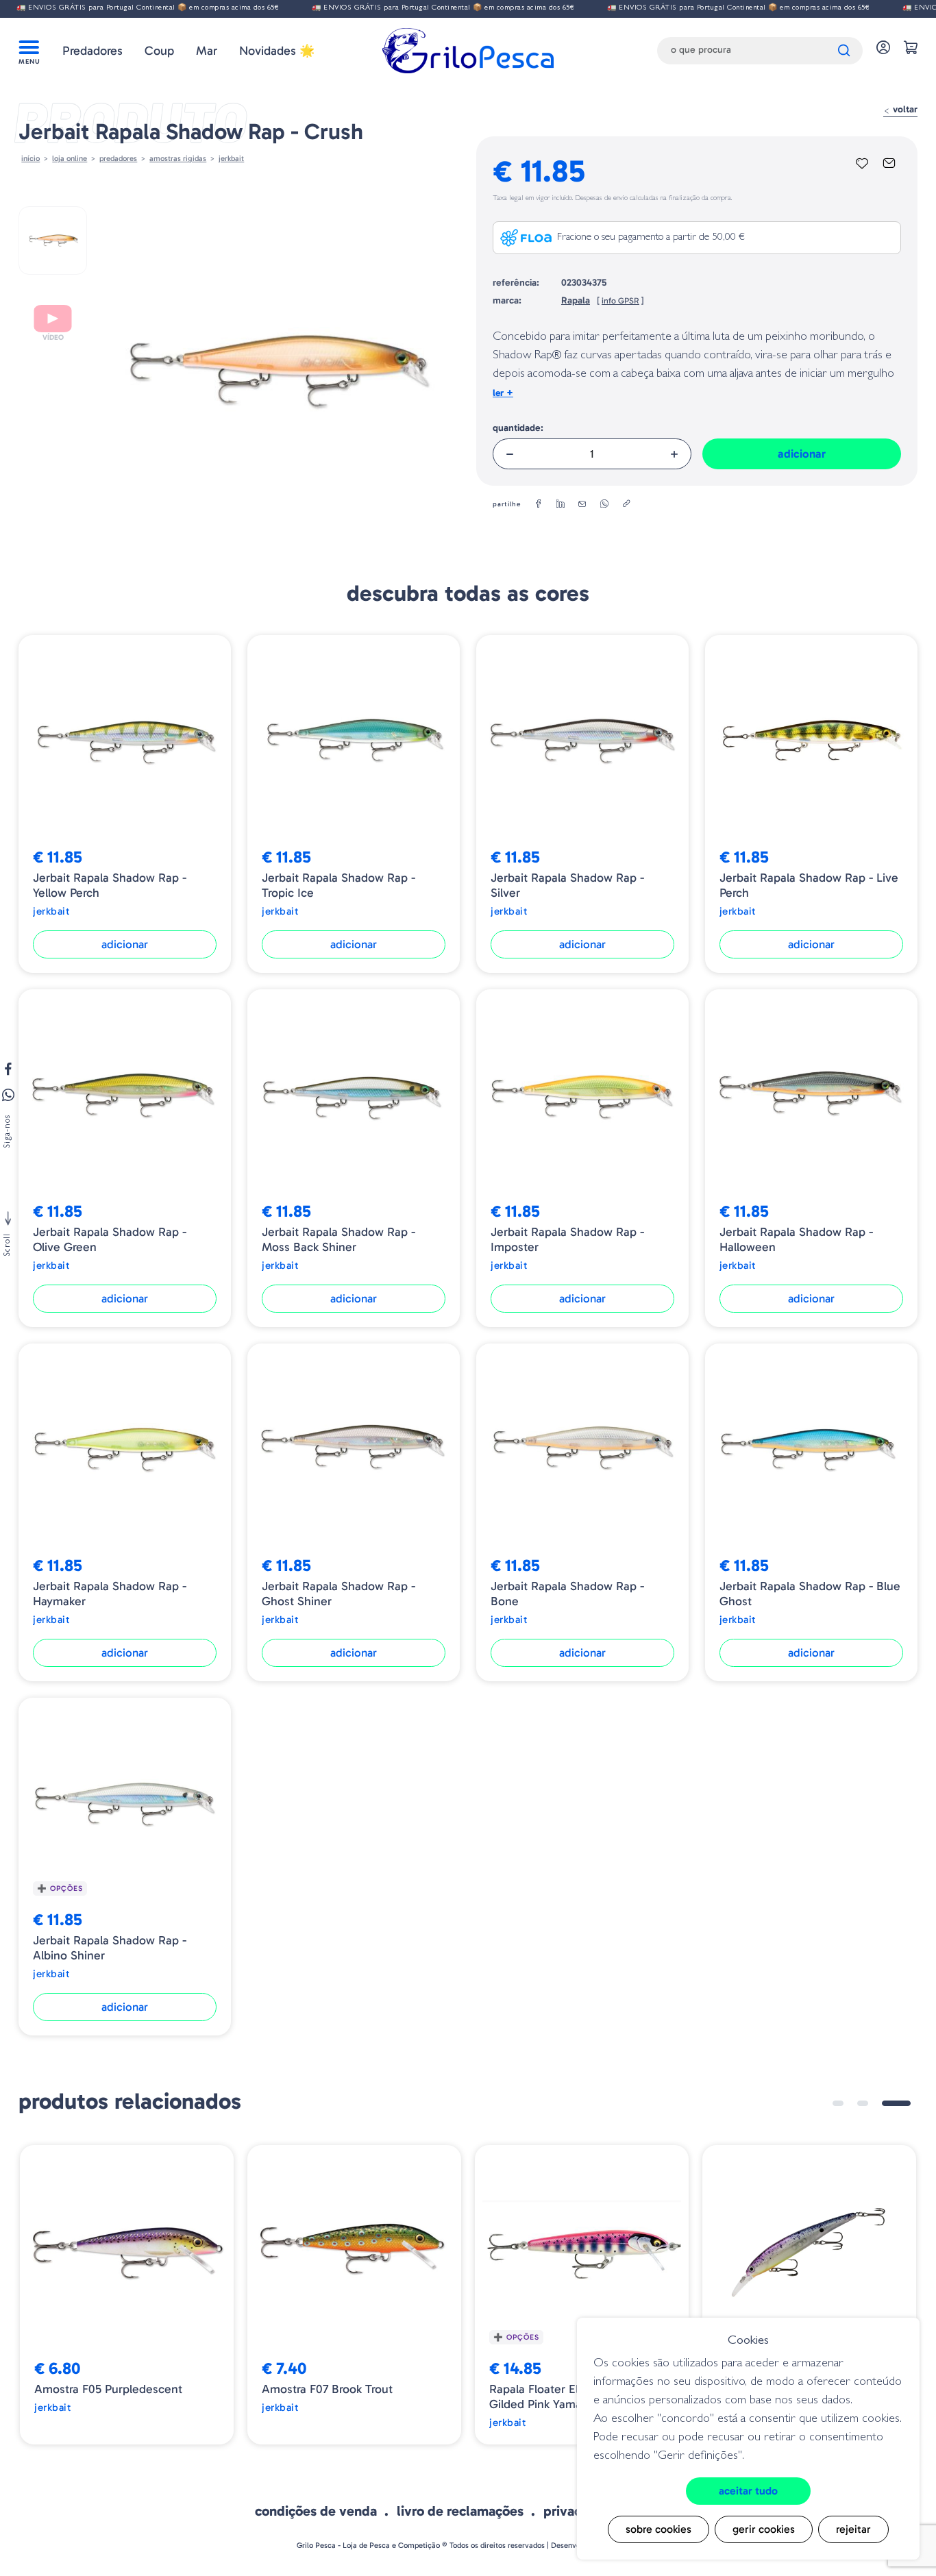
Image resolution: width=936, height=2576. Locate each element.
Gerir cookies (764, 2529)
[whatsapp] (604, 504)
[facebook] (539, 504)
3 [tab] (905, 2103)
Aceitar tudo (748, 2491)
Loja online (70, 158)
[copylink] (626, 504)
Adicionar (802, 454)
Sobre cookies (658, 2529)
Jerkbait (231, 158)
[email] (582, 504)
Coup (159, 51)
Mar (207, 51)
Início (30, 158)
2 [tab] (880, 2103)
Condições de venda (316, 2511)
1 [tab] (847, 2103)
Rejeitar (853, 2529)
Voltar (904, 109)
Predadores (93, 51)
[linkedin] (561, 504)
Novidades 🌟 (277, 51)
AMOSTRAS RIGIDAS (178, 158)
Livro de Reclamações (460, 2511)
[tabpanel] (127, 2295)
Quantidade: (518, 428)
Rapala (576, 300)
